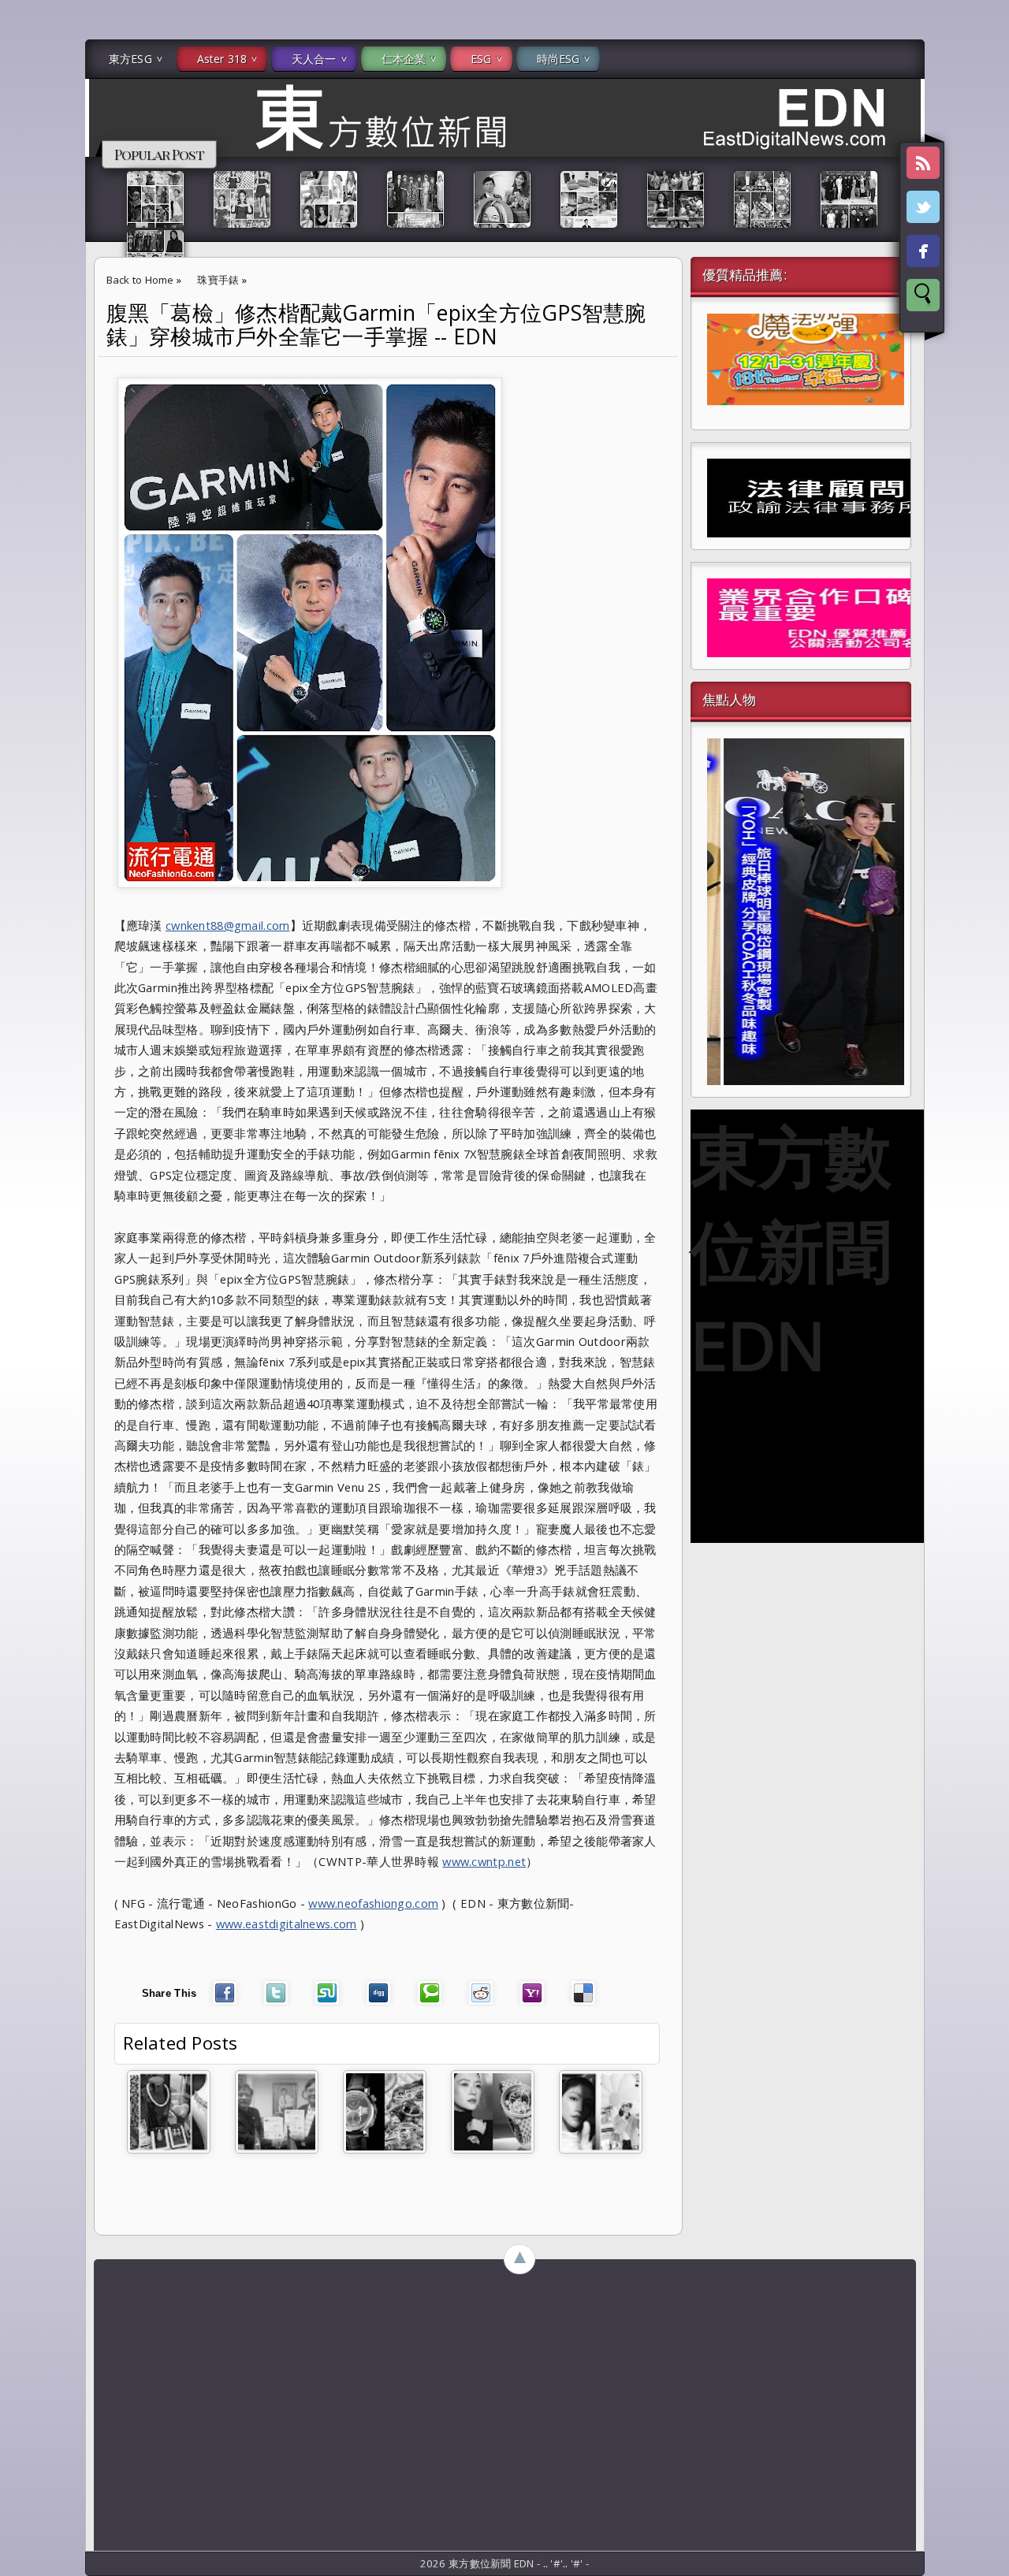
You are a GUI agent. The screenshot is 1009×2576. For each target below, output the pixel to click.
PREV (26, 249)
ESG (481, 59)
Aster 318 (222, 59)
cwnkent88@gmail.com (228, 925)
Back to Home (140, 280)
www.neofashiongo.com (373, 1903)
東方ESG (130, 59)
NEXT (983, 249)
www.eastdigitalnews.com (287, 1924)
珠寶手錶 (218, 280)
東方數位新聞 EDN (791, 1250)
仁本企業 (404, 59)
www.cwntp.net (484, 1861)
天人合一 (314, 59)
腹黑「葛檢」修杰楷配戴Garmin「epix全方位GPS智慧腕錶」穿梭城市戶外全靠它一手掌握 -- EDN (376, 325)
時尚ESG (558, 59)
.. (547, 2563)
